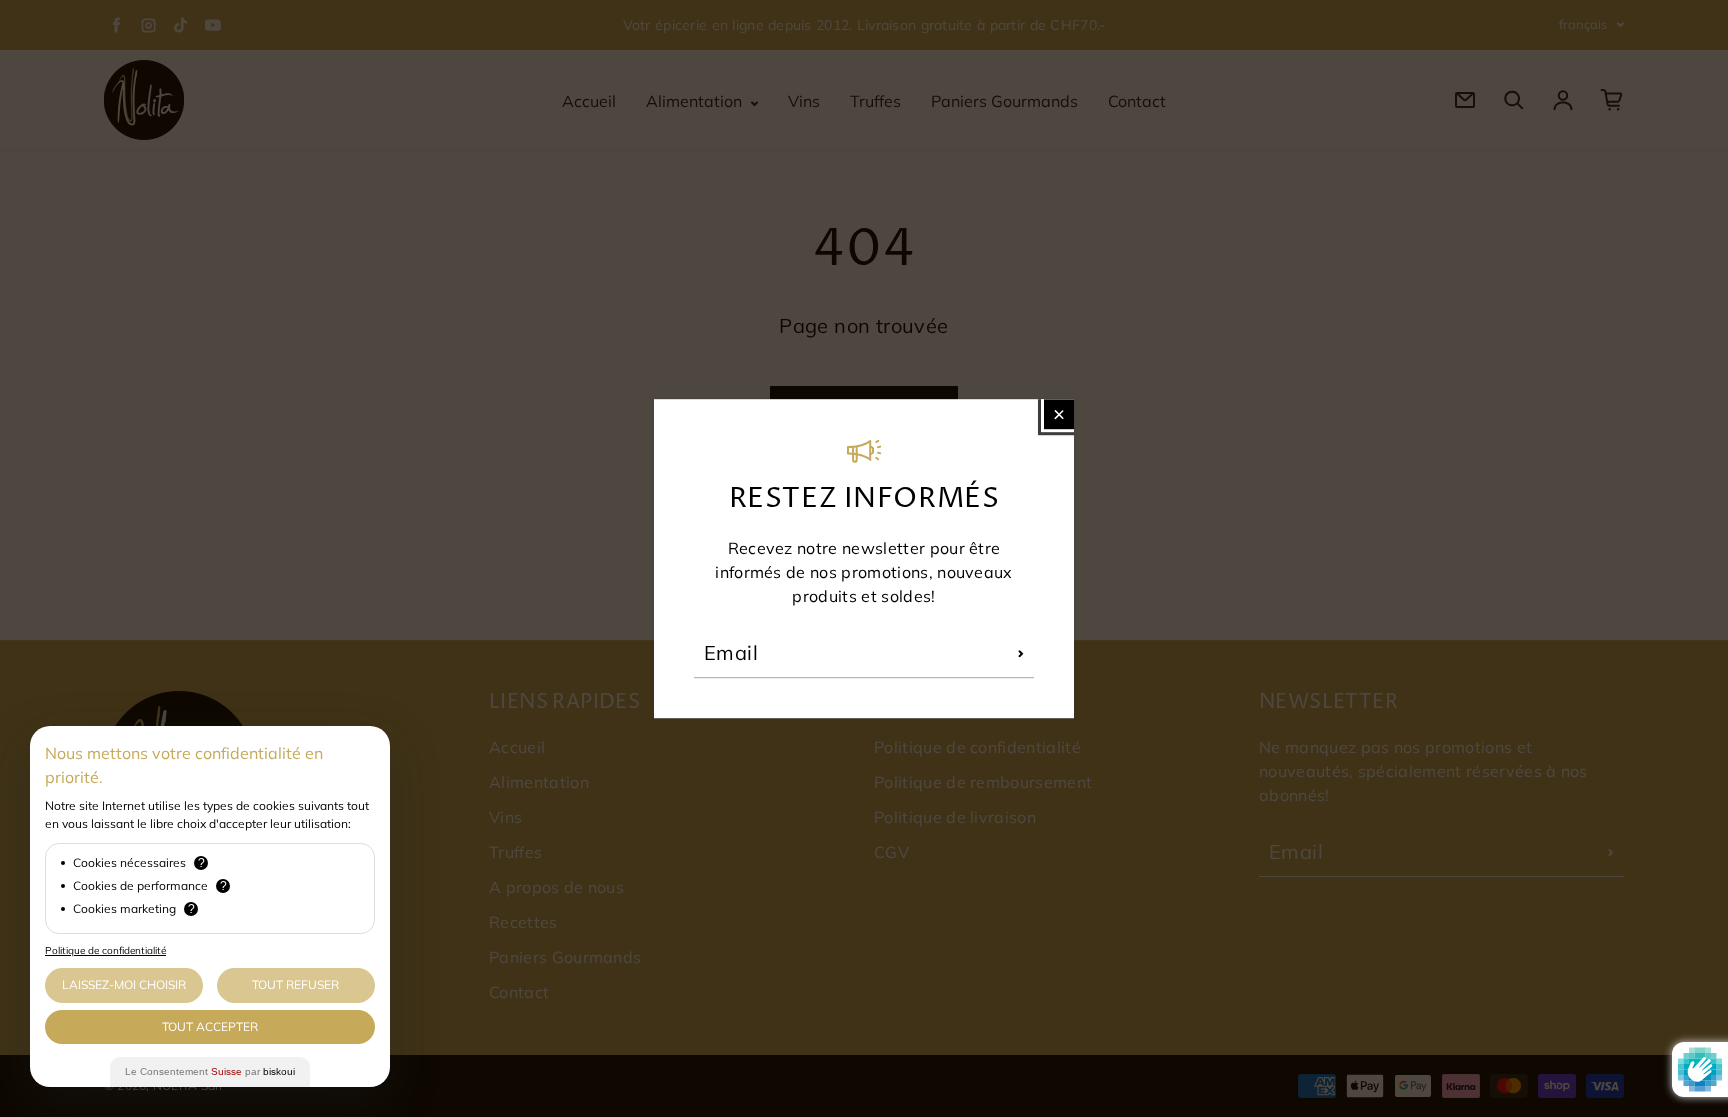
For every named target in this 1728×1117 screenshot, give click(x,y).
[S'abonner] (1021, 653)
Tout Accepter (210, 1026)
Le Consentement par (210, 1071)
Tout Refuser (295, 984)
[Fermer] (1059, 414)
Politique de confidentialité (105, 950)
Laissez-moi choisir (124, 984)
